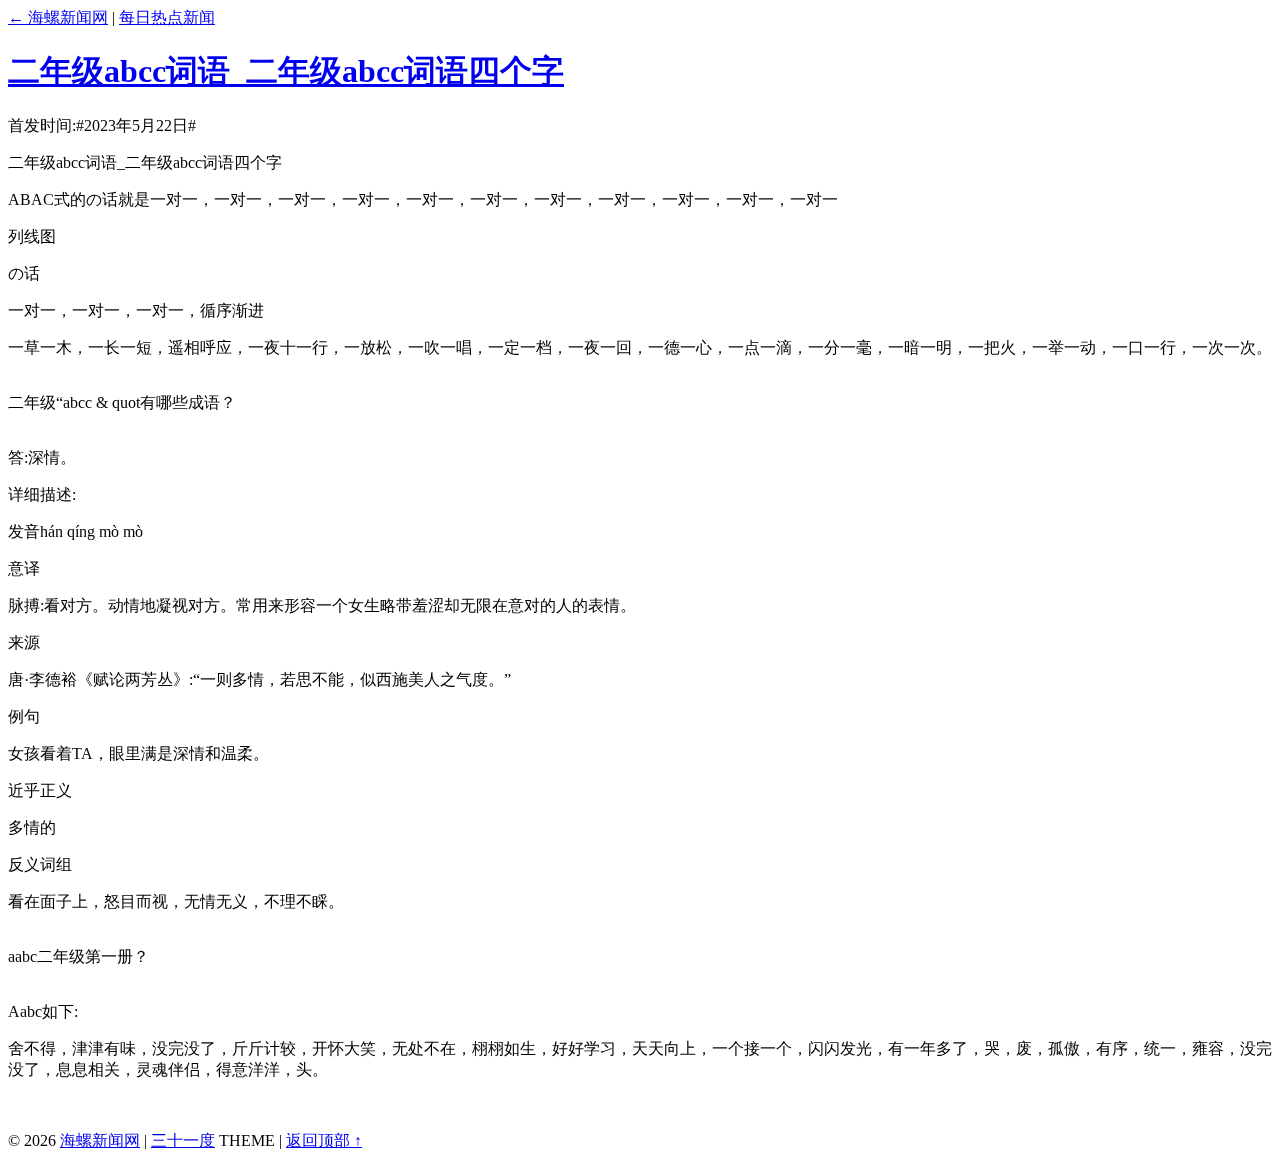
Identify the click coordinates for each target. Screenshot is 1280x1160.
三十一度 (183, 1140)
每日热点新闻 (167, 17)
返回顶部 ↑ (324, 1140)
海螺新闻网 (100, 1140)
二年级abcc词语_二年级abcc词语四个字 (286, 71)
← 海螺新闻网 (58, 17)
